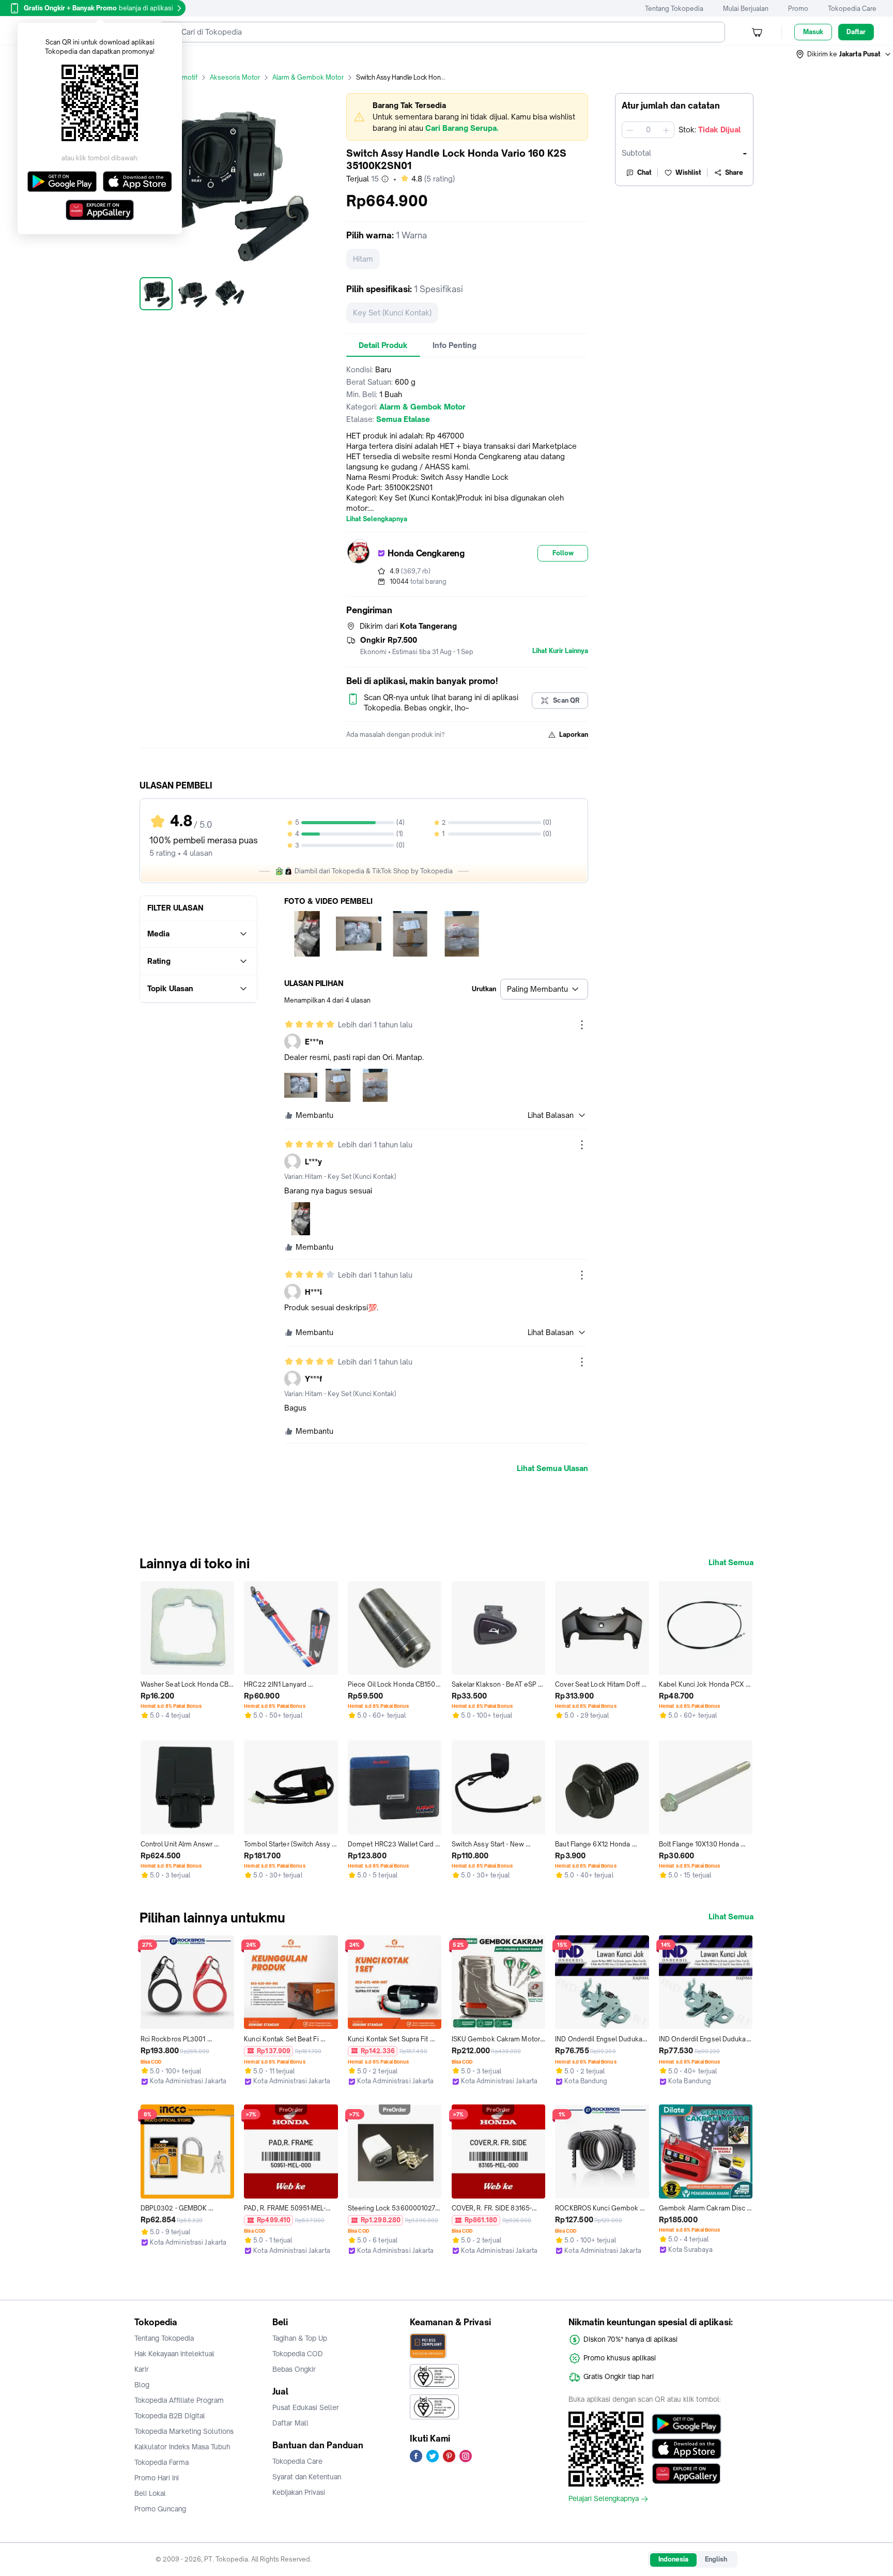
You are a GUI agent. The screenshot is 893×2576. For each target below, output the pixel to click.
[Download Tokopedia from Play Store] (687, 2424)
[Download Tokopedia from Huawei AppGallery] (687, 2474)
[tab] (383, 345)
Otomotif (184, 77)
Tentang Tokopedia (674, 9)
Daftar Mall (290, 2423)
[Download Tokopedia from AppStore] (687, 2449)
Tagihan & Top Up (300, 2338)
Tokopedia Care (852, 9)
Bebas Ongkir (294, 2369)
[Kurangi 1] (630, 130)
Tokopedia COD (298, 2354)
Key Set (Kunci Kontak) (392, 313)
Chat (644, 172)
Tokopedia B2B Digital (170, 2416)
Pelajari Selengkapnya (604, 2499)
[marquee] (467, 117)
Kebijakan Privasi (299, 2492)
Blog (142, 2385)
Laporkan (574, 734)
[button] (844, 54)
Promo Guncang (160, 2509)
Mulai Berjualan (746, 9)
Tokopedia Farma (161, 2462)
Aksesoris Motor (235, 77)
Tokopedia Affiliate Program (179, 2400)
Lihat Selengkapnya (377, 519)
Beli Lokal (150, 2493)
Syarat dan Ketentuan (307, 2477)
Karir (142, 2369)
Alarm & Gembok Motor (308, 77)
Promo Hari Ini (157, 2478)
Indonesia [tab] (673, 2559)
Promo (798, 9)
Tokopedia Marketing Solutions (184, 2431)
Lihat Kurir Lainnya (560, 651)
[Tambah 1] (666, 130)
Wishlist (688, 172)
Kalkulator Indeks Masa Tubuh (182, 2447)
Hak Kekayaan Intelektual (174, 2354)
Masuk (813, 32)
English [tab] (716, 2559)
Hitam (363, 259)
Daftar (856, 32)
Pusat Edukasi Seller (306, 2407)
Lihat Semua (731, 1563)
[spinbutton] (648, 130)
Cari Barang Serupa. (462, 128)
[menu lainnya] (582, 1025)
